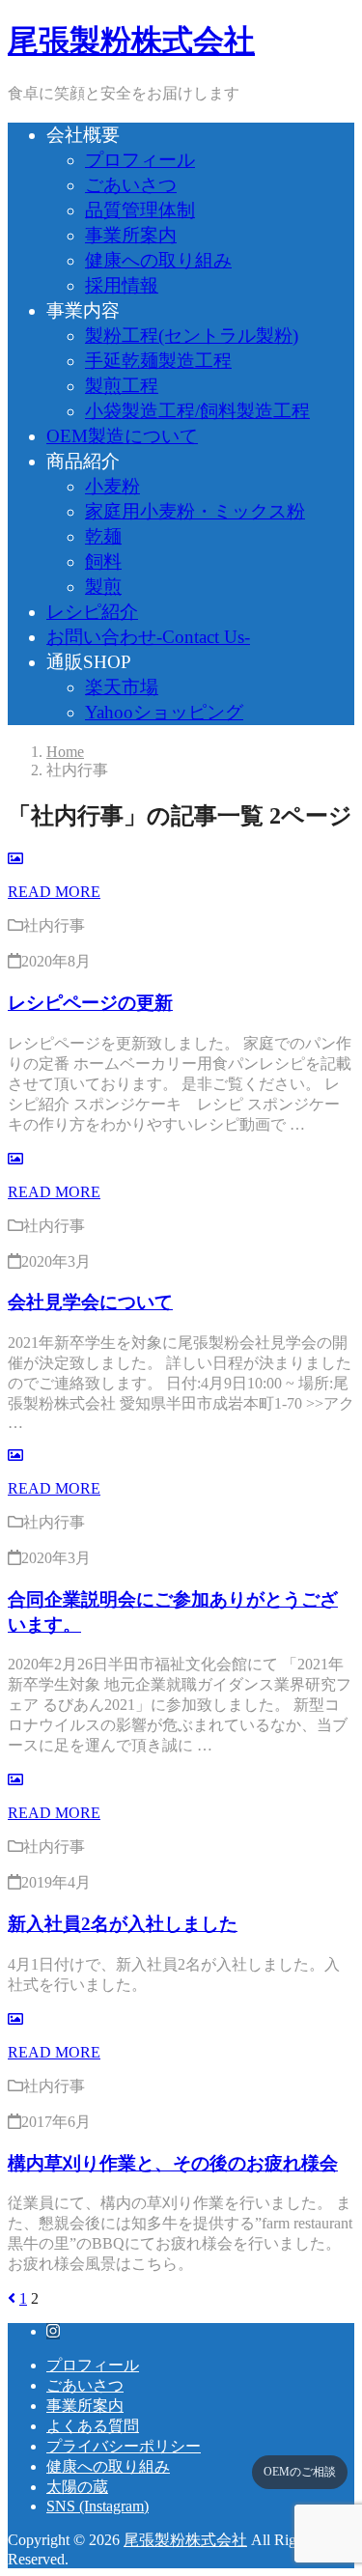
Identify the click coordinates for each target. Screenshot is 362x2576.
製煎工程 (122, 386)
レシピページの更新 (90, 1003)
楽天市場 (122, 687)
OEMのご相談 (300, 2472)
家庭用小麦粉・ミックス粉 (195, 511)
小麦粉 (112, 486)
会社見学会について (90, 1302)
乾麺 (103, 536)
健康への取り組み (158, 260)
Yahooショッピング (164, 712)
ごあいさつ (131, 185)
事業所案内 (131, 235)
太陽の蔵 (77, 2487)
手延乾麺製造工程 (158, 361)
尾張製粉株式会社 (131, 41)
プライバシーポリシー (124, 2446)
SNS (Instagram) (97, 2506)
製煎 (103, 587)
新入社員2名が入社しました (123, 1924)
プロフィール (140, 160)
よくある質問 (93, 2426)
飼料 (103, 561)
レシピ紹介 (92, 612)
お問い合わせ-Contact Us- (148, 637)
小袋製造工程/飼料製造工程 (197, 411)
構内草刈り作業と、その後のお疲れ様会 (173, 2163)
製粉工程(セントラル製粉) (192, 336)
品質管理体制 (140, 210)
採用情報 (122, 285)
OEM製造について (122, 436)
